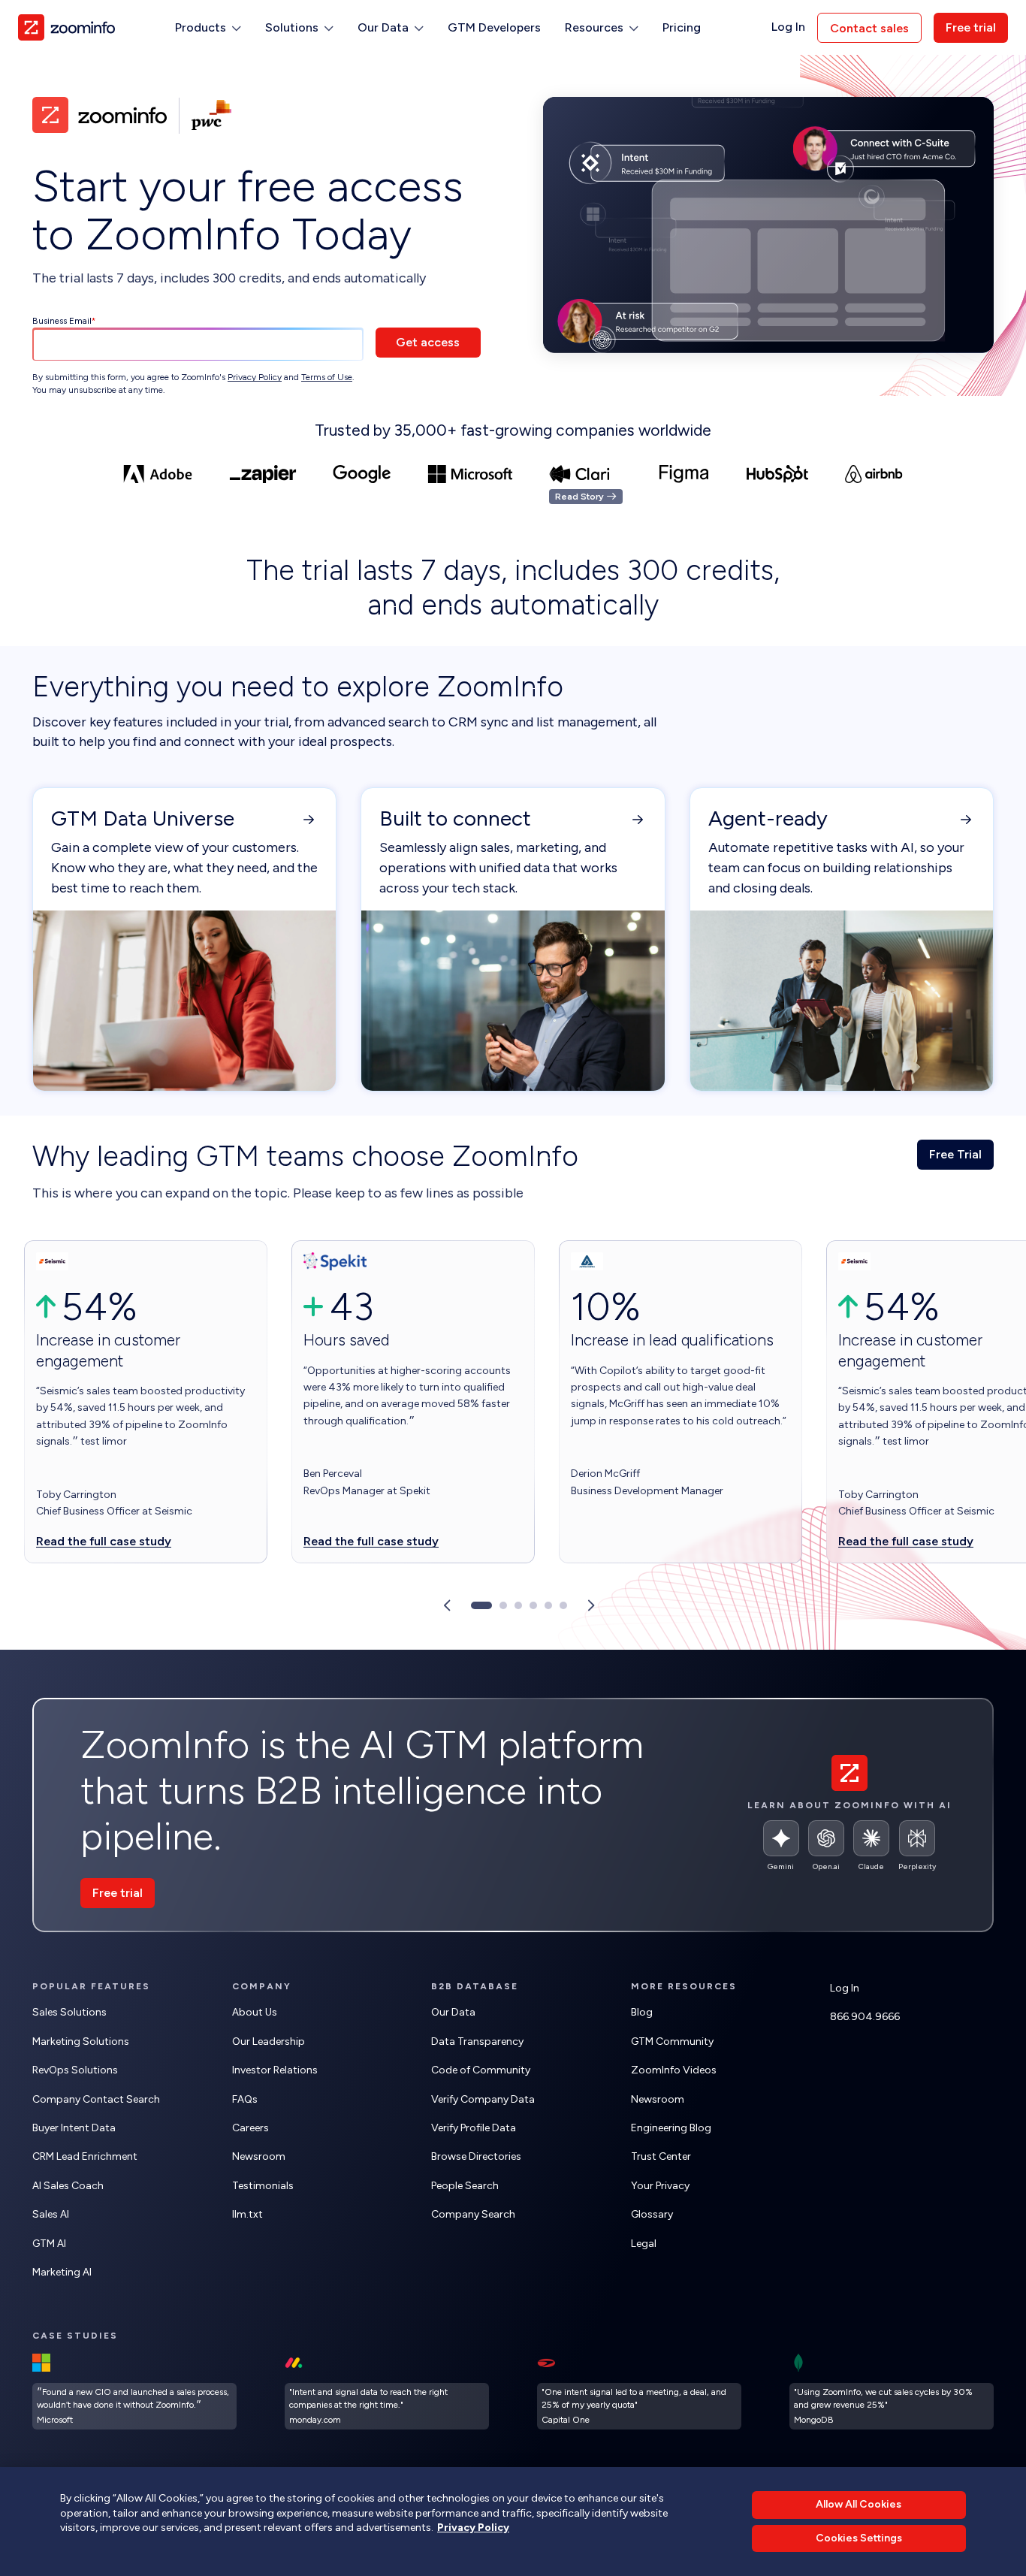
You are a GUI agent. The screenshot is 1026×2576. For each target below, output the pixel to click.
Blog (642, 2012)
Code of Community (481, 2070)
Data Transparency (477, 2041)
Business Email (62, 321)
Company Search (473, 2214)
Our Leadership (269, 2041)
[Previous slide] (447, 1605)
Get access (428, 342)
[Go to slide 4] (533, 1605)
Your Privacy (660, 2186)
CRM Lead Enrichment (85, 2156)
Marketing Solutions (81, 2041)
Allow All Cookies (859, 2504)
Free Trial (955, 1154)
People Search (465, 2186)
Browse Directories (476, 2156)
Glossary (652, 2214)
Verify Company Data (483, 2099)
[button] (208, 28)
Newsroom (259, 2156)
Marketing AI (62, 2272)
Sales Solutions (69, 2012)
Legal (644, 2244)
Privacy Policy (255, 377)
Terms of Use (327, 377)
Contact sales (869, 28)
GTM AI (49, 2244)
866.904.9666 (865, 2017)
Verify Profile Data (474, 2128)
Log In (788, 27)
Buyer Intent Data (74, 2128)
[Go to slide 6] (563, 1605)
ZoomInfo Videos (674, 2070)
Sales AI (51, 2214)
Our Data (453, 2012)
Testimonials (263, 2186)
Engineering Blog (671, 2128)
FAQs (245, 2099)
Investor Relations (275, 2070)
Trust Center (661, 2156)
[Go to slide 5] (548, 1605)
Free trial (971, 27)
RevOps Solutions (75, 2070)
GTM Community (672, 2041)
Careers (250, 2128)
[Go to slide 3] (518, 1605)
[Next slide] (591, 1605)
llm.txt (247, 2214)
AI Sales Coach (68, 2186)
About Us (255, 2012)
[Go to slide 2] (503, 1605)
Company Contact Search (96, 2099)
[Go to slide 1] (481, 1605)
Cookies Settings (859, 2538)
